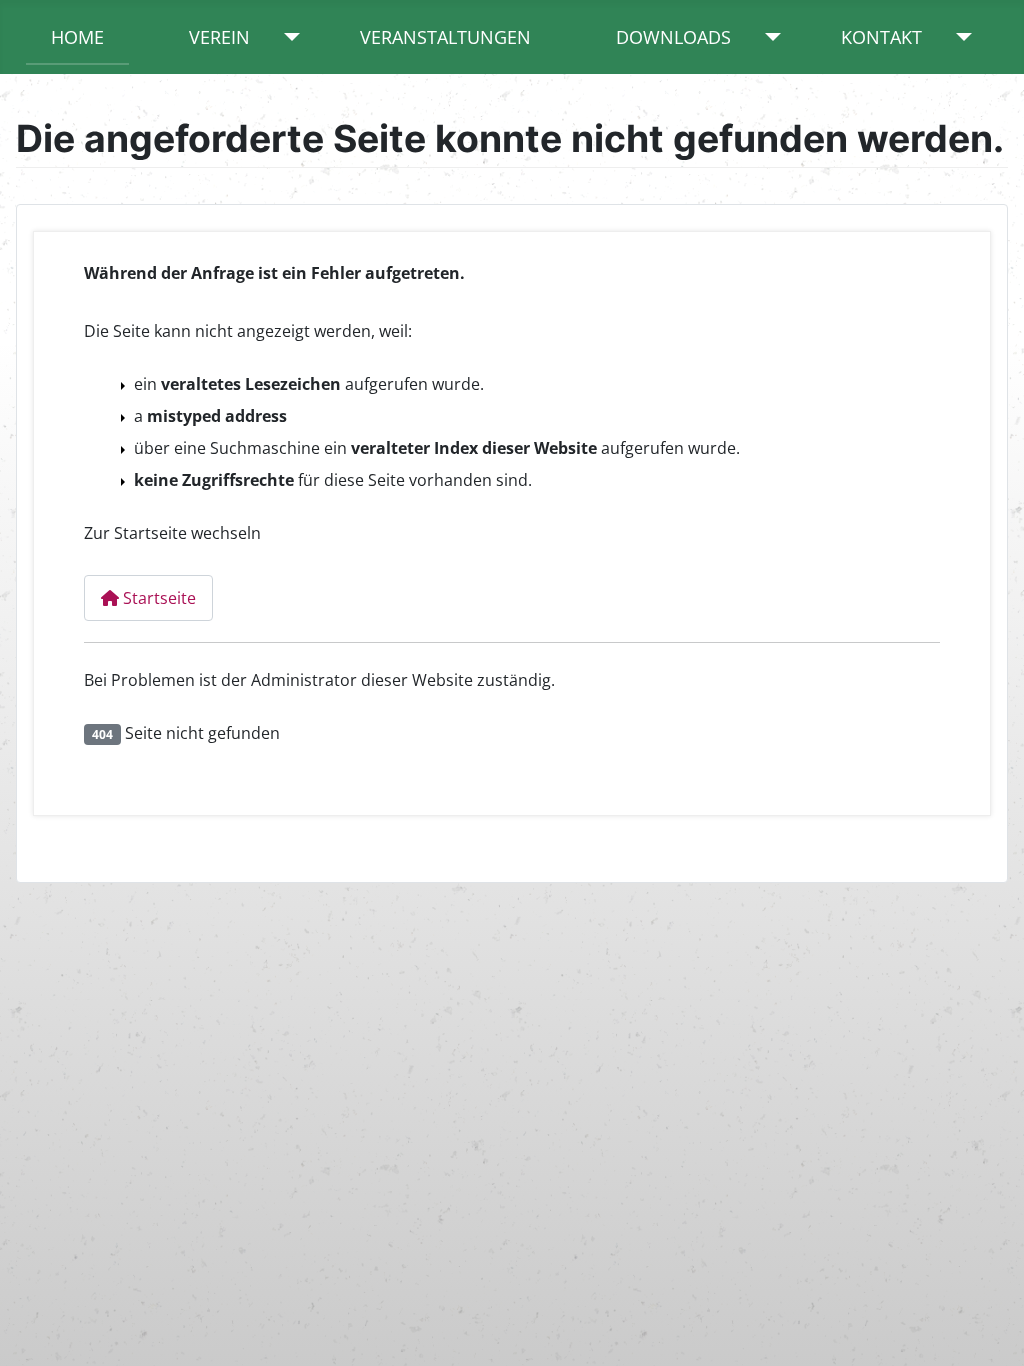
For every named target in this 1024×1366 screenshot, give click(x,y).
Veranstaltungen (445, 37)
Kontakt (881, 37)
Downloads (673, 37)
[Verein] (287, 37)
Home (77, 37)
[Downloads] (768, 37)
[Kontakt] (959, 37)
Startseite (157, 598)
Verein (219, 37)
